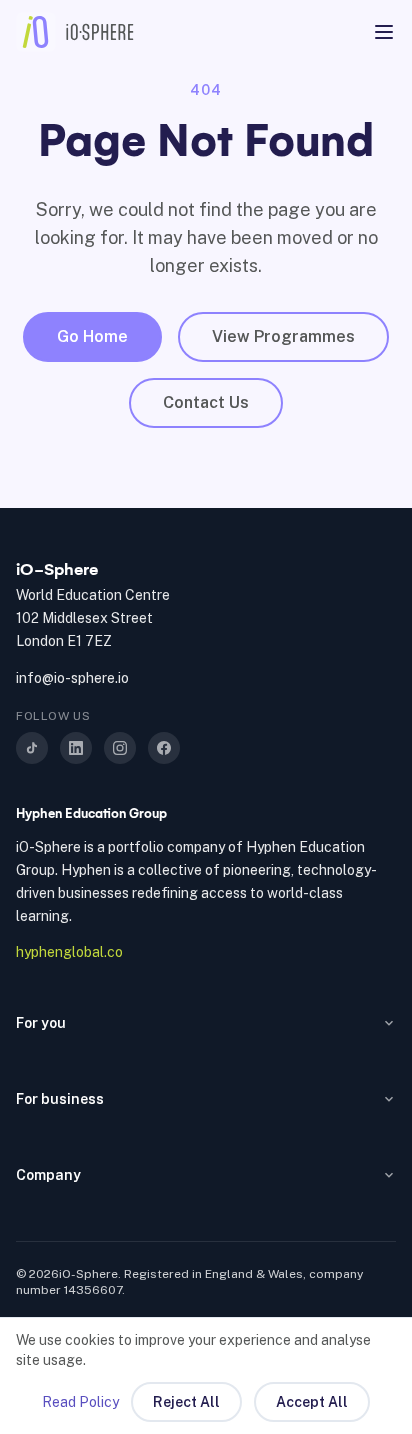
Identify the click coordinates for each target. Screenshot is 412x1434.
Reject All (186, 1402)
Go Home (92, 336)
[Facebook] (164, 748)
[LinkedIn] (76, 748)
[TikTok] (32, 748)
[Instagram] (120, 748)
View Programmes (283, 336)
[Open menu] (384, 32)
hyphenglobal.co (69, 952)
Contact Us (206, 402)
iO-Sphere (57, 569)
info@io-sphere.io (72, 678)
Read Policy (80, 1402)
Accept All (312, 1402)
